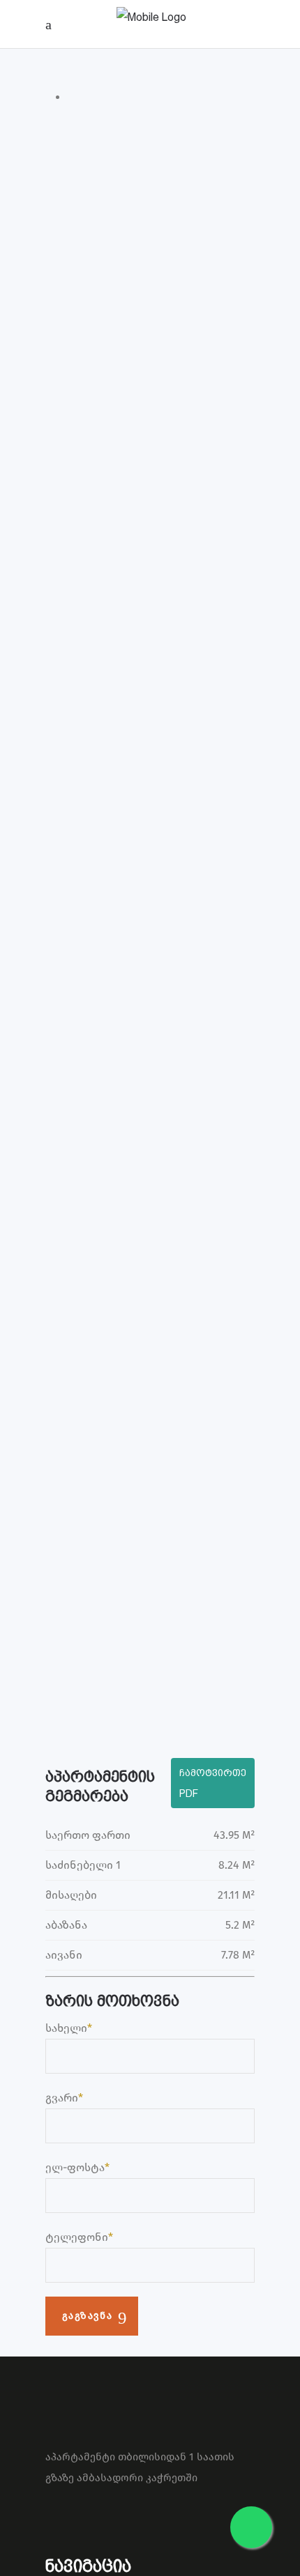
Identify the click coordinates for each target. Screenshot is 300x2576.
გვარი (62, 2098)
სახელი (66, 2028)
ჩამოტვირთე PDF (213, 1783)
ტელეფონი (77, 2237)
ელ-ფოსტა (75, 2167)
